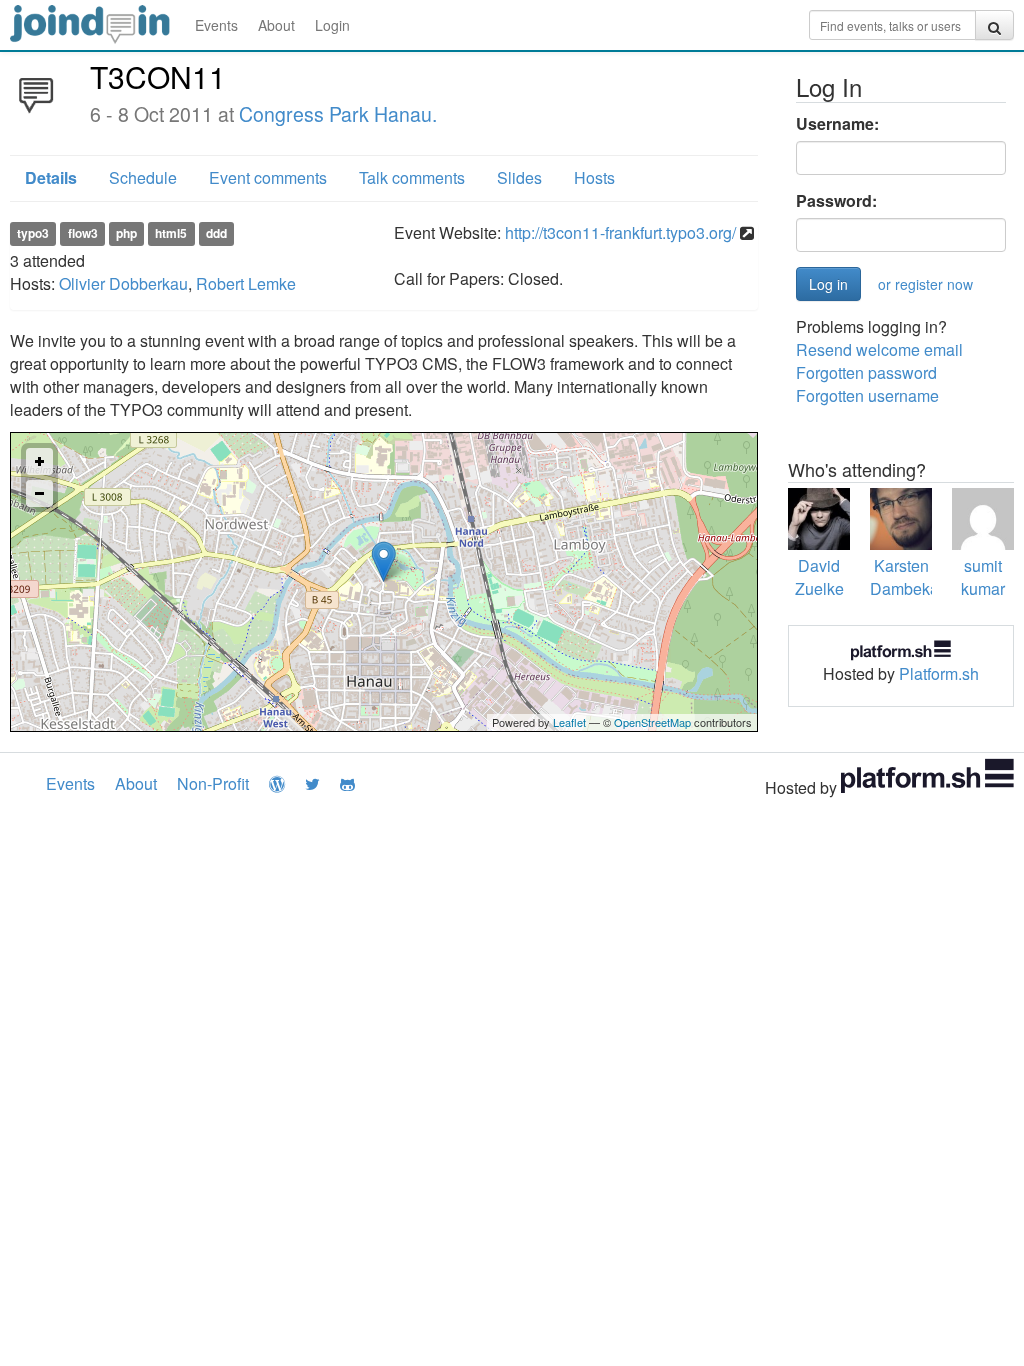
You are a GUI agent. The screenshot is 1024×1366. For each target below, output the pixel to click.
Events (216, 25)
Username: (837, 124)
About (276, 25)
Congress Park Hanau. (338, 114)
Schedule (143, 177)
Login (332, 25)
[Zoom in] (39, 461)
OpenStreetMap (652, 722)
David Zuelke (819, 577)
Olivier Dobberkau (123, 283)
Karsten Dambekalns (915, 577)
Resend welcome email (879, 349)
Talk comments (412, 177)
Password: (836, 201)
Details (51, 177)
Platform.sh (939, 673)
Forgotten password (866, 372)
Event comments (268, 177)
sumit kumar (983, 577)
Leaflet (569, 722)
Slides (519, 177)
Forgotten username (867, 395)
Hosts (594, 177)
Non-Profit (213, 783)
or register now (925, 284)
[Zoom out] (39, 493)
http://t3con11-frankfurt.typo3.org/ (620, 232)
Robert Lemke (246, 283)
